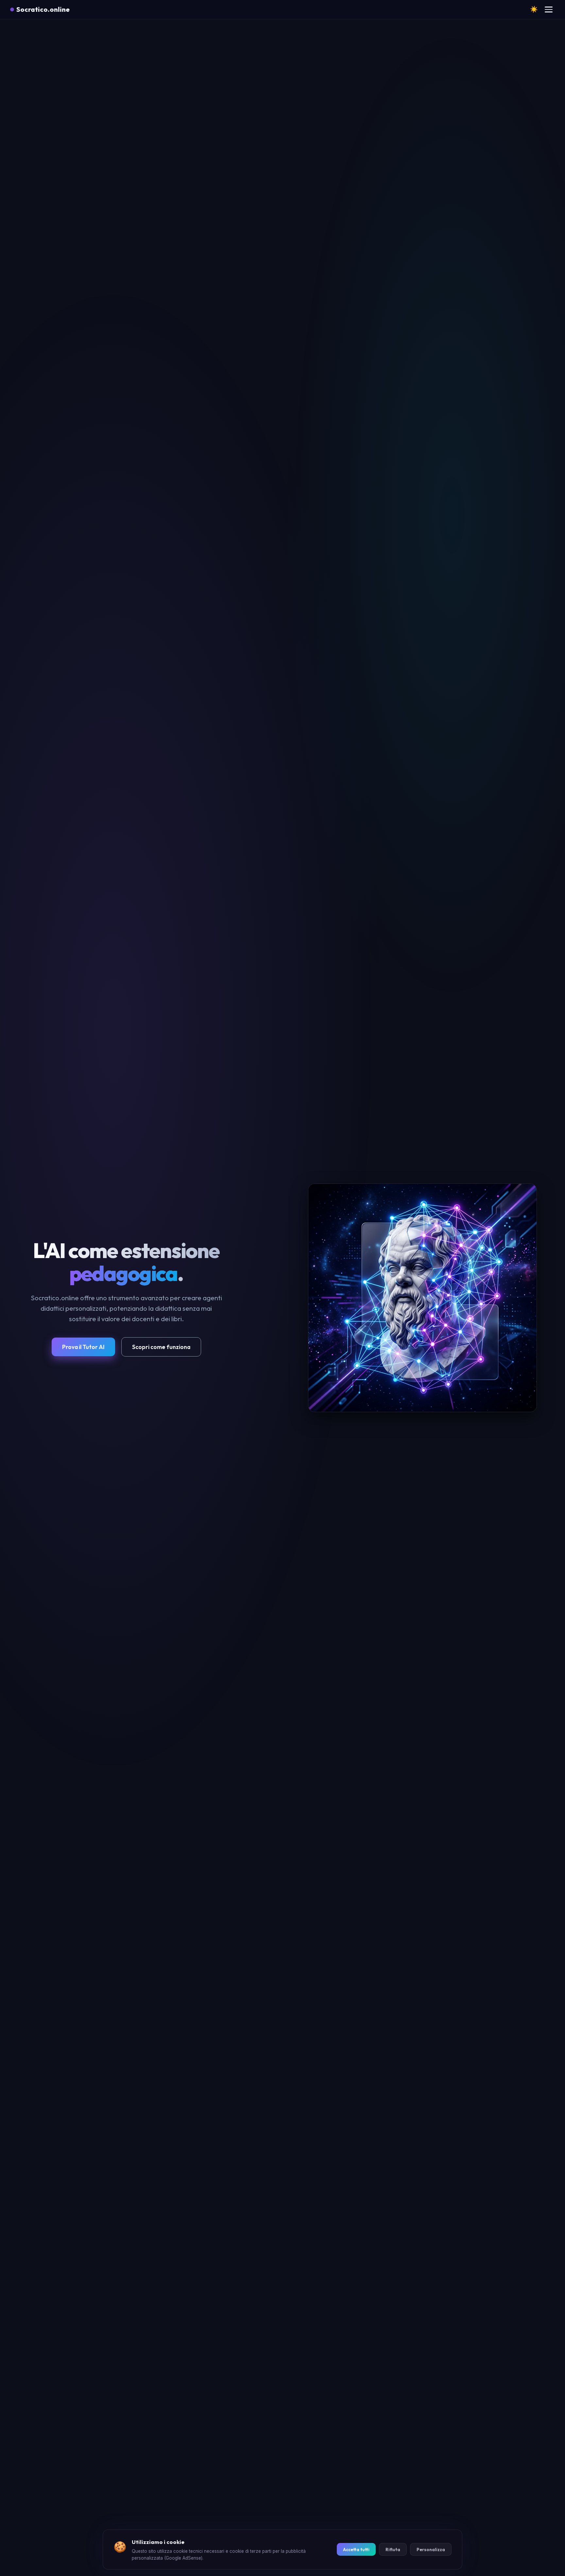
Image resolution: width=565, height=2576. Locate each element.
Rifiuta (393, 2550)
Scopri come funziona (161, 1347)
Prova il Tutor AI (83, 1347)
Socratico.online (43, 9)
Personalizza (431, 2550)
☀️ (534, 9)
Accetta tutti (356, 2550)
